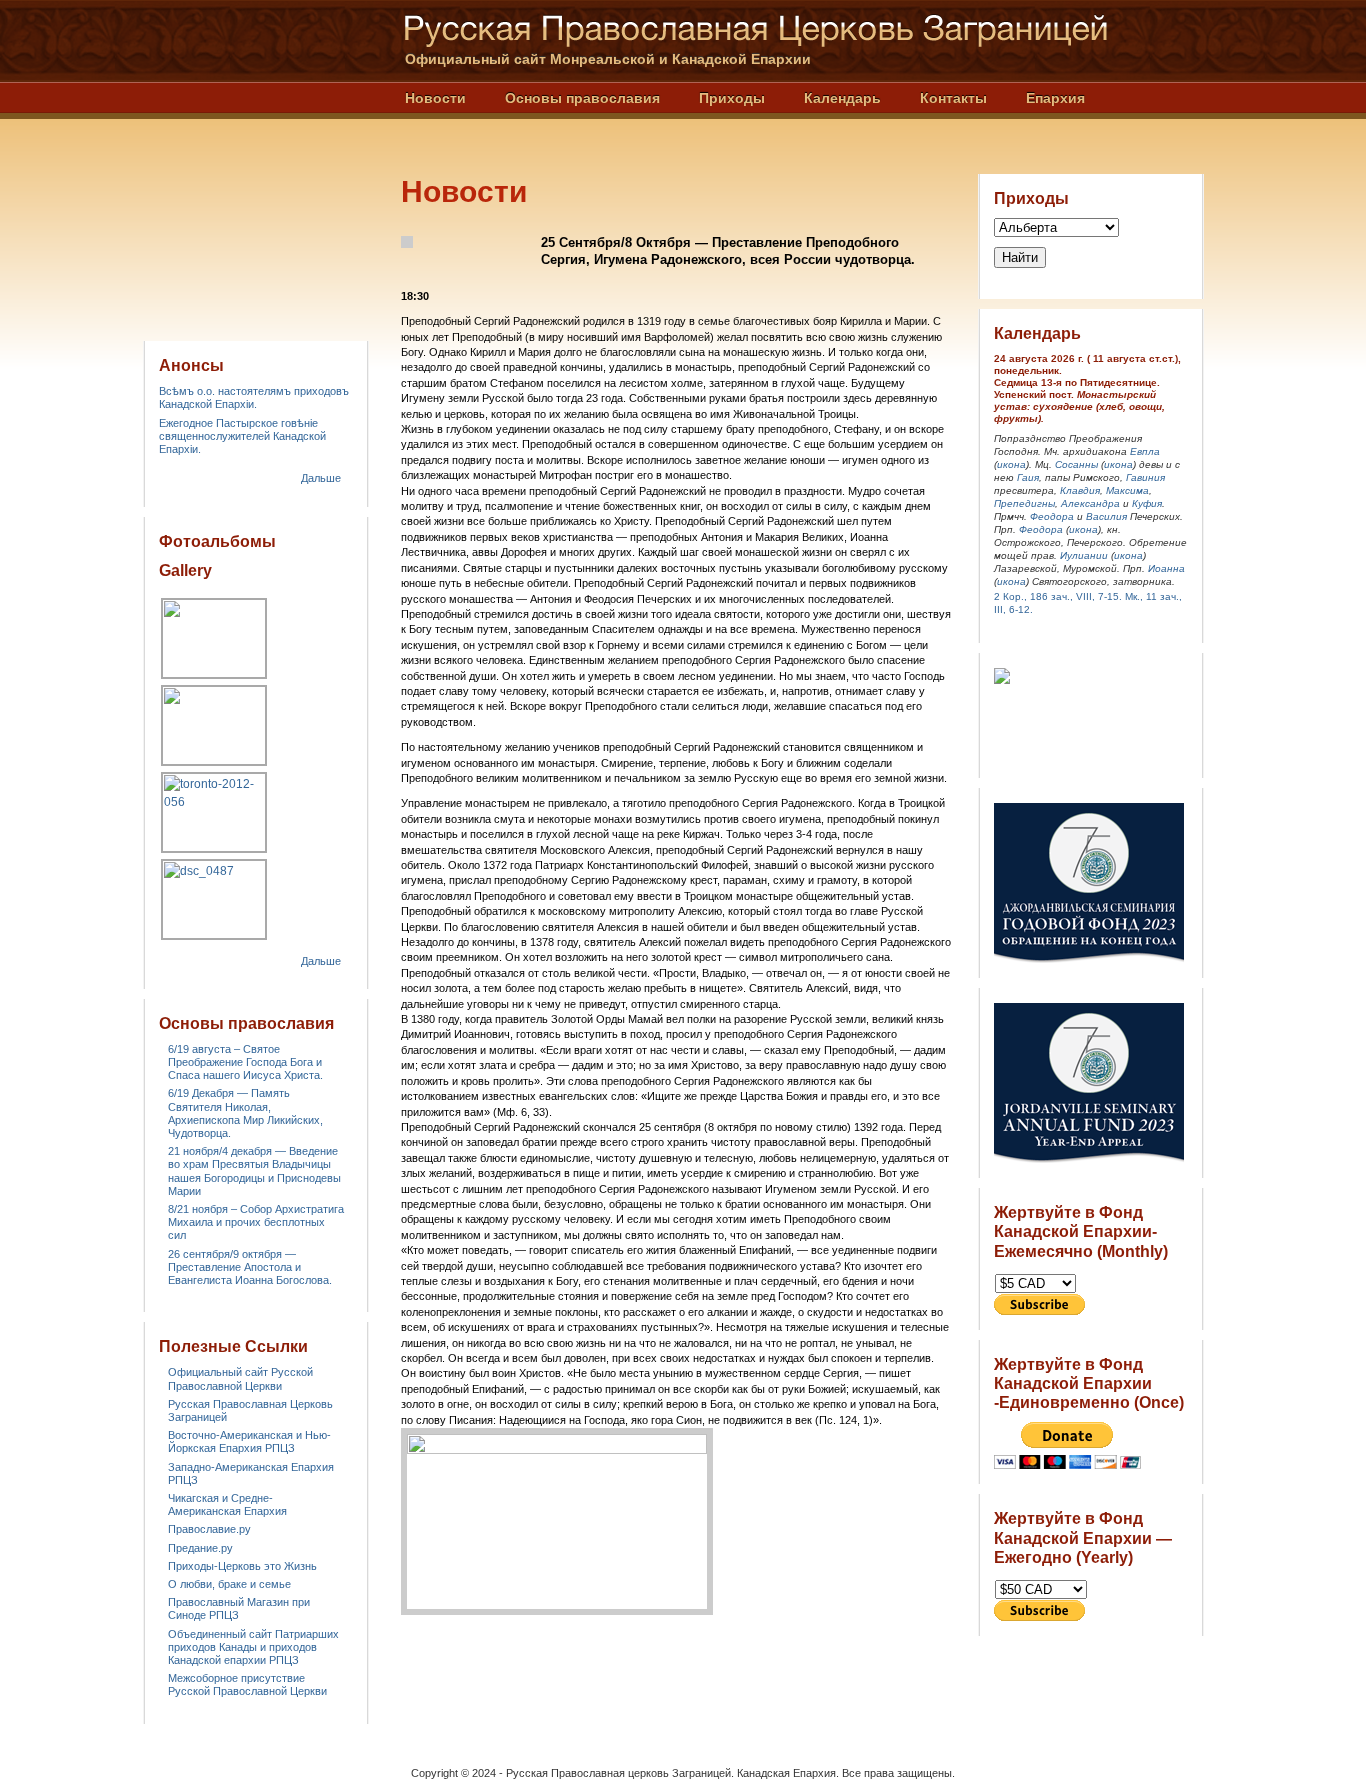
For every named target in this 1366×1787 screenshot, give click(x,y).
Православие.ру (209, 1529)
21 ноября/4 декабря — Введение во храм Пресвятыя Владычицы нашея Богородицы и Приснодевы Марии (254, 1171)
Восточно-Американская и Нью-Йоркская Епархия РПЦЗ (249, 1441)
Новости (435, 98)
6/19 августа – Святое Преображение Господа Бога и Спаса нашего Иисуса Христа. (245, 1062)
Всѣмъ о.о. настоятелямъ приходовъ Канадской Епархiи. (254, 397)
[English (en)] (1199, 61)
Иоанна (1166, 568)
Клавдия (1080, 490)
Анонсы (191, 365)
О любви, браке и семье (229, 1584)
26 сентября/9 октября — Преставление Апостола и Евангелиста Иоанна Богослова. (250, 1267)
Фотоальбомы (217, 541)
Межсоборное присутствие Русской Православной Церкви (247, 1684)
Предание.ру (200, 1548)
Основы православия (582, 98)
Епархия (1055, 98)
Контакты (953, 98)
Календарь (842, 98)
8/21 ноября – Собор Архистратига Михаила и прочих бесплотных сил (256, 1222)
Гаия (1028, 477)
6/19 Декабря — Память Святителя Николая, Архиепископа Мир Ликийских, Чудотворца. (245, 1113)
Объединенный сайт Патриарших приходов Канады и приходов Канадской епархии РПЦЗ (253, 1647)
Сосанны (1076, 464)
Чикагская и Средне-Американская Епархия (227, 1504)
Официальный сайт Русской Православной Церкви (240, 1378)
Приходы (732, 98)
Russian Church (255, 163)
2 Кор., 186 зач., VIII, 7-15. (1058, 596)
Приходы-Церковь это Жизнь (242, 1566)
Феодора (1052, 516)
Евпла (1145, 451)
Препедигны (1024, 503)
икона (1011, 464)
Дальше (321, 478)
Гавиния (1145, 477)
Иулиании (1084, 555)
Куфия (1147, 503)
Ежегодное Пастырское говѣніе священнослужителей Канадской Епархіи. (242, 436)
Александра (1090, 503)
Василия (1106, 516)
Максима (1127, 490)
